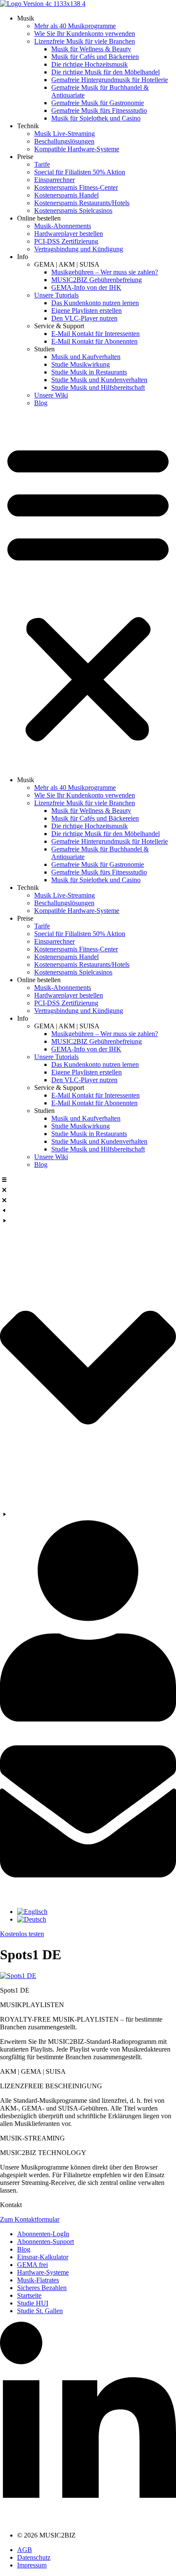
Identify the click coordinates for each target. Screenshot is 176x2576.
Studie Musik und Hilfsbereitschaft (98, 387)
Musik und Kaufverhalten (86, 357)
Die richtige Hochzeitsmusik (89, 64)
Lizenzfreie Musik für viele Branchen (85, 41)
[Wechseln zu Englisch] (32, 1912)
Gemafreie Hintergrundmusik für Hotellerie (110, 80)
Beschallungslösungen (64, 141)
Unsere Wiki (51, 395)
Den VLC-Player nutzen (84, 318)
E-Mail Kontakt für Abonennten (94, 341)
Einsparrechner (54, 180)
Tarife (42, 164)
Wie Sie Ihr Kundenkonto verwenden (85, 34)
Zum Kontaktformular (30, 2219)
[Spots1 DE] (18, 1976)
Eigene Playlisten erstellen (87, 311)
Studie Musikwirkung (81, 364)
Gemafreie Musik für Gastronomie (98, 103)
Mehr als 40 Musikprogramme (75, 26)
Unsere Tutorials (56, 295)
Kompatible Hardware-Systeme (77, 149)
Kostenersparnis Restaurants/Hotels (82, 203)
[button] (88, 592)
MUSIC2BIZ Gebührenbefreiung (97, 280)
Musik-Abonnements (63, 226)
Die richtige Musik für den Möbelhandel (106, 72)
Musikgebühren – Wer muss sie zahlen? (105, 272)
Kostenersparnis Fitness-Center (76, 187)
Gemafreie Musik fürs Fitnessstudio (99, 110)
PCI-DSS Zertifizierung (66, 241)
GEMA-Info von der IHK (86, 287)
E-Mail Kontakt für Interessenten (95, 334)
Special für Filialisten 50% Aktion (80, 172)
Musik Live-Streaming (65, 134)
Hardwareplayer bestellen (69, 234)
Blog (41, 403)
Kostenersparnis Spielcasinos (73, 210)
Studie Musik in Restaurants (89, 372)
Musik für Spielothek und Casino (96, 118)
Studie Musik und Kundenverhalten (99, 380)
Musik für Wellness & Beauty (91, 49)
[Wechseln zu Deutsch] (32, 1919)
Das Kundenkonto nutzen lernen (95, 303)
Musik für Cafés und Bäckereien (95, 57)
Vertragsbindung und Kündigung (79, 249)
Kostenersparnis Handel (66, 195)
